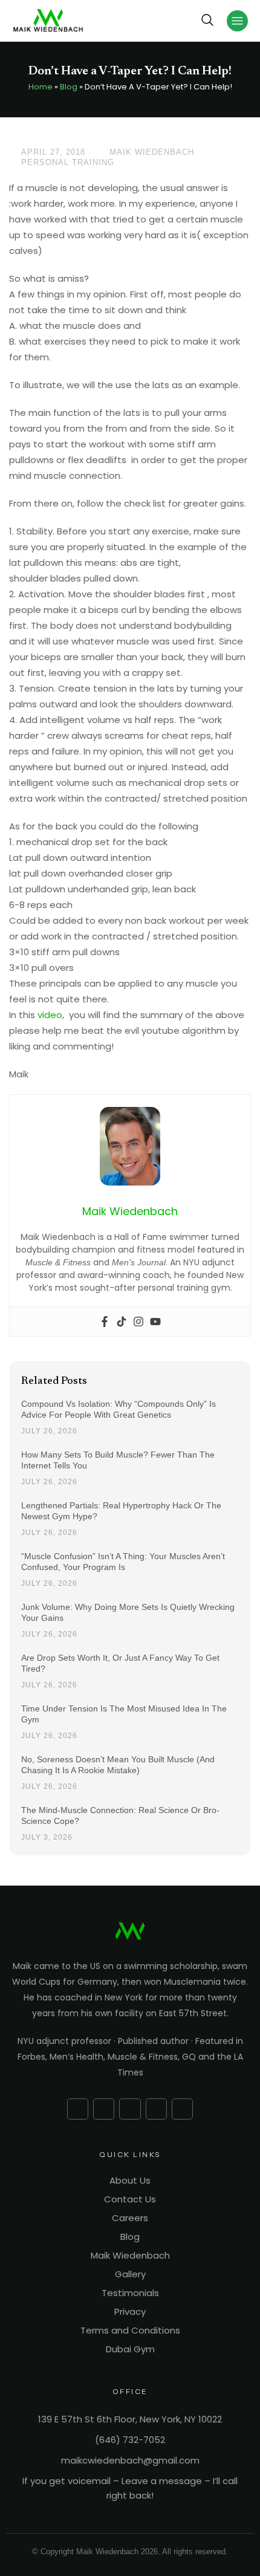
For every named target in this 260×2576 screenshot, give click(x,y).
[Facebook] (105, 1322)
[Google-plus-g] (104, 2109)
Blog (69, 87)
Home (41, 87)
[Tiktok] (122, 1322)
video (50, 1015)
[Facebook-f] (78, 2109)
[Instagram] (138, 1322)
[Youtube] (155, 1322)
